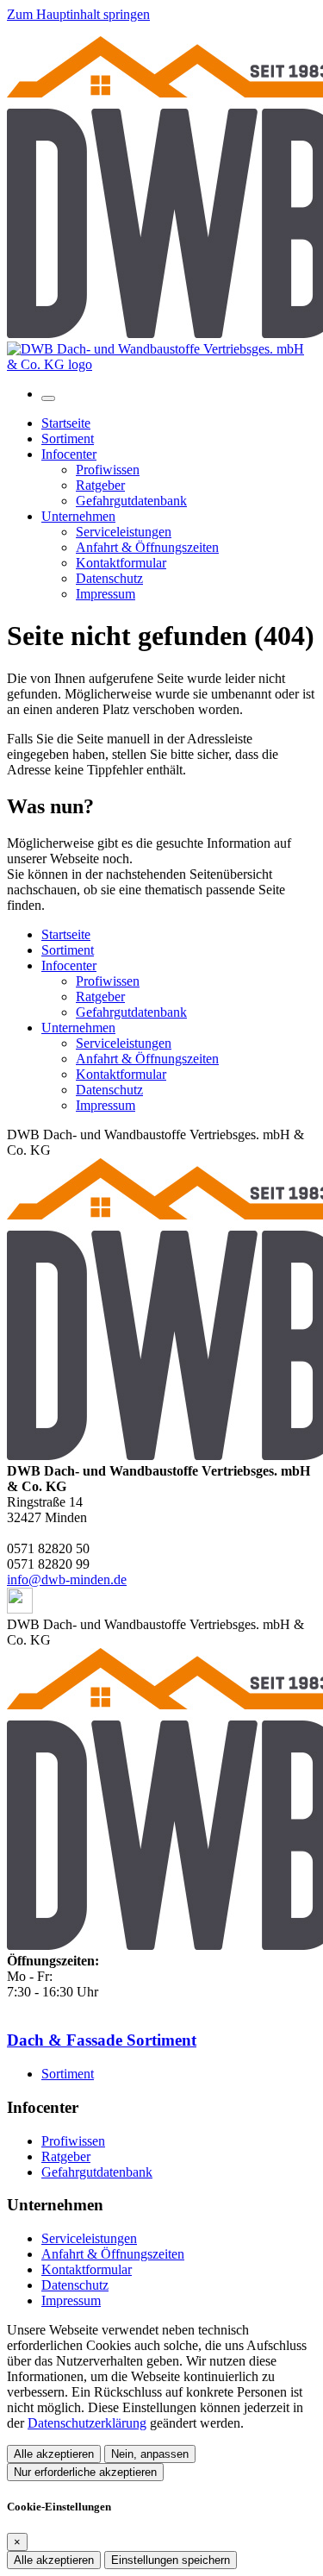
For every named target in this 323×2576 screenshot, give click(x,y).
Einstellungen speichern (171, 2560)
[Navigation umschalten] (48, 398)
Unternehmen (78, 1028)
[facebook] (20, 1609)
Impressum (106, 1105)
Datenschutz (109, 1090)
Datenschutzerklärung (87, 2423)
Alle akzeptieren (54, 2454)
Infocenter (69, 965)
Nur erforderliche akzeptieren (85, 2472)
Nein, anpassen (150, 2454)
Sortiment (68, 950)
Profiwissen (108, 981)
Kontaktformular (121, 1074)
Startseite (66, 934)
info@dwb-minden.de (67, 1579)
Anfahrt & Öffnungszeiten (147, 1059)
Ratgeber (100, 997)
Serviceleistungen (124, 1043)
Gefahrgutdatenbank (131, 1012)
